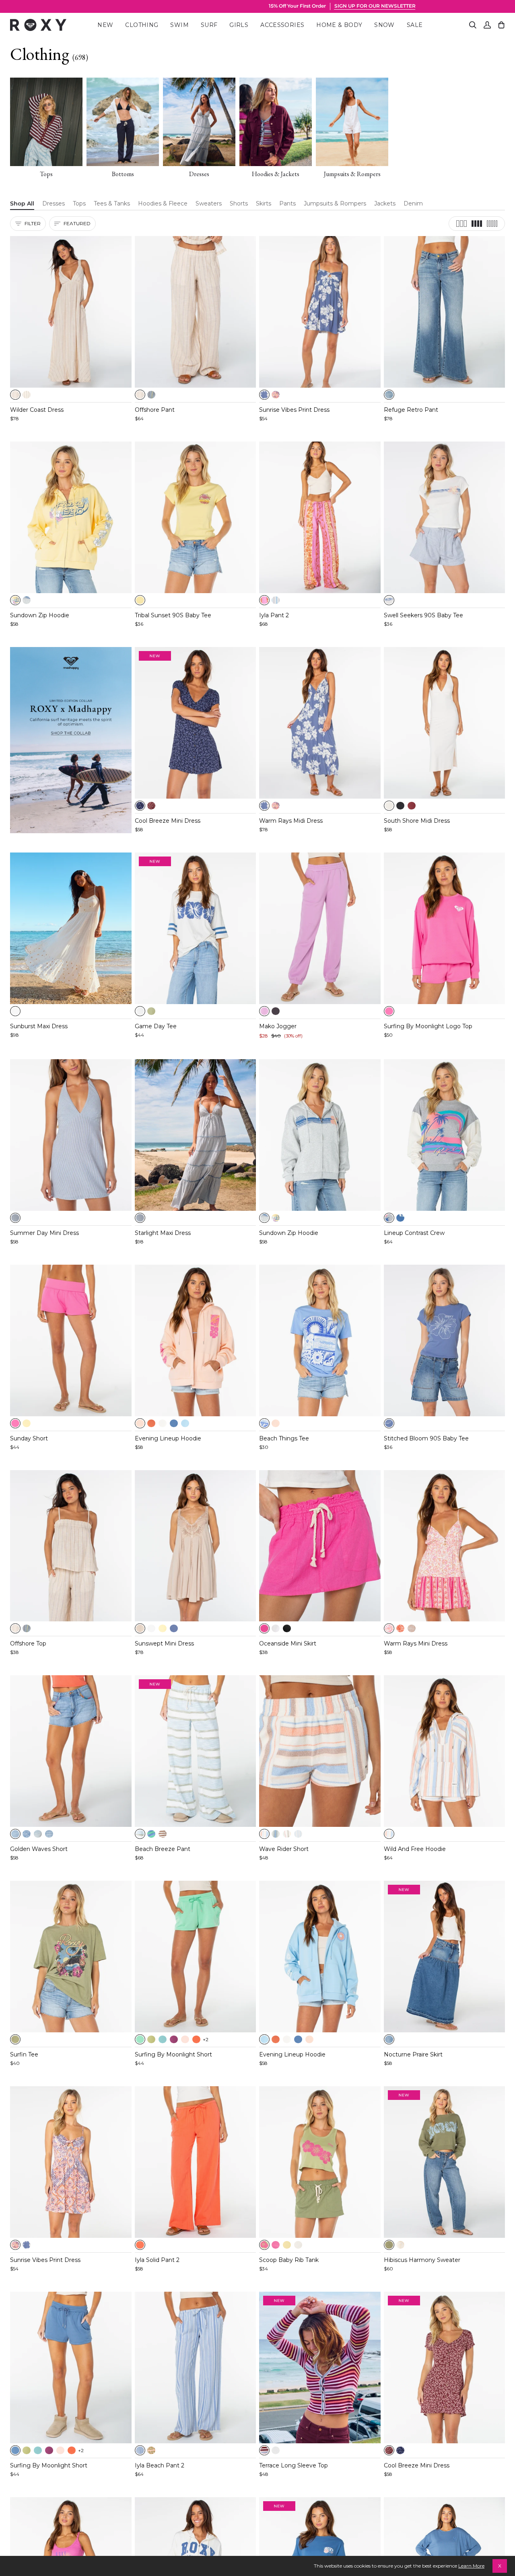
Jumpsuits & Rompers (335, 203)
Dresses (54, 203)
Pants (287, 203)
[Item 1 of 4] (196, 723)
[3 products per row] (461, 224)
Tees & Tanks (112, 203)
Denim (413, 203)
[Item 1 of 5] (71, 312)
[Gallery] (71, 312)
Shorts (239, 203)
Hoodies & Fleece (163, 203)
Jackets (385, 203)
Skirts (264, 203)
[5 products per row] (492, 224)
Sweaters (209, 203)
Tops (79, 203)
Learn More (471, 2566)
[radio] (15, 395)
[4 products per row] (477, 224)
